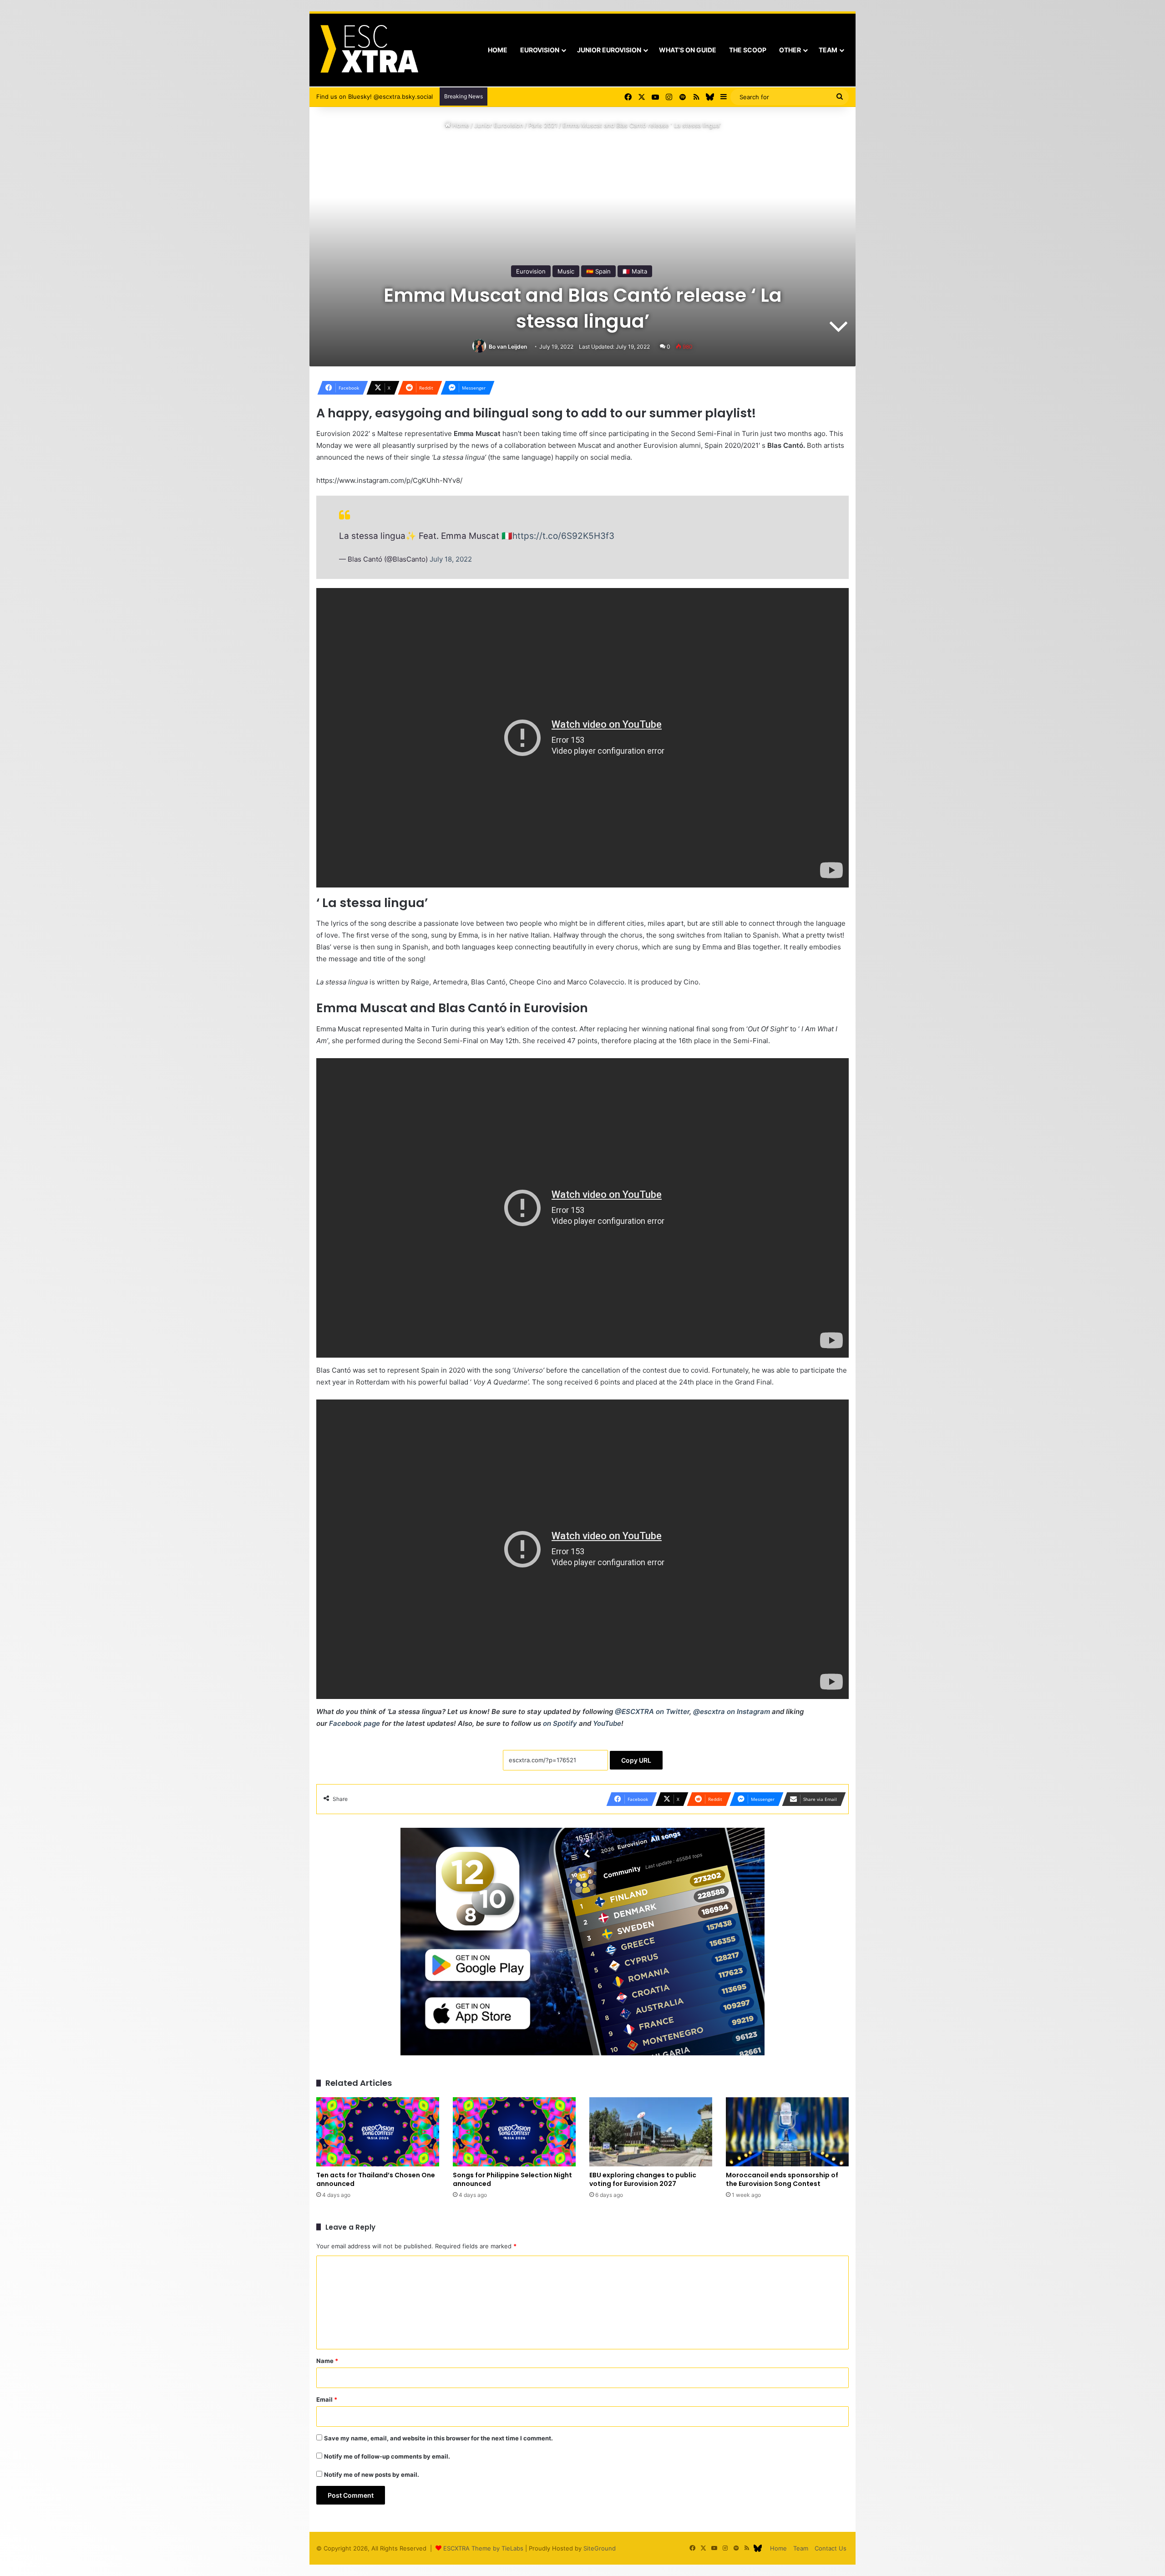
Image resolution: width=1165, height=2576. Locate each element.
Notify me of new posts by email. (372, 2475)
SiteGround (600, 2548)
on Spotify (560, 1723)
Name (327, 2361)
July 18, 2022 (451, 559)
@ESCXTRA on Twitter (652, 1711)
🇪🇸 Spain (598, 271)
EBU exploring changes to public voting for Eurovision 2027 (643, 2179)
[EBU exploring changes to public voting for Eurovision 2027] (651, 2132)
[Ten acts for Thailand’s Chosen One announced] (378, 2132)
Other (790, 50)
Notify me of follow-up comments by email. (387, 2456)
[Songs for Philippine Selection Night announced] (514, 2132)
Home (498, 50)
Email (327, 2399)
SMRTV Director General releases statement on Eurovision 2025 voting (593, 96)
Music (566, 271)
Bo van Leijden (508, 347)
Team (828, 50)
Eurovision (540, 50)
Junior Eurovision (609, 50)
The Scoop (748, 50)
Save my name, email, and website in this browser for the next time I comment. (438, 2438)
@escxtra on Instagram (732, 1711)
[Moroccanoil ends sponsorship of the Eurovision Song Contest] (787, 2132)
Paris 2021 (543, 125)
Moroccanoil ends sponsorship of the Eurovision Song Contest (782, 2179)
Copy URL (636, 1760)
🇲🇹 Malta (635, 271)
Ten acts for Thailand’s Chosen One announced (376, 2179)
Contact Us (831, 2548)
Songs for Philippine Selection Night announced (512, 2179)
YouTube (607, 1723)
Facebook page (355, 1723)
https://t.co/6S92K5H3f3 (563, 536)
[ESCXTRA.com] (368, 50)
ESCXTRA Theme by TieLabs (483, 2548)
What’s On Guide (688, 50)
